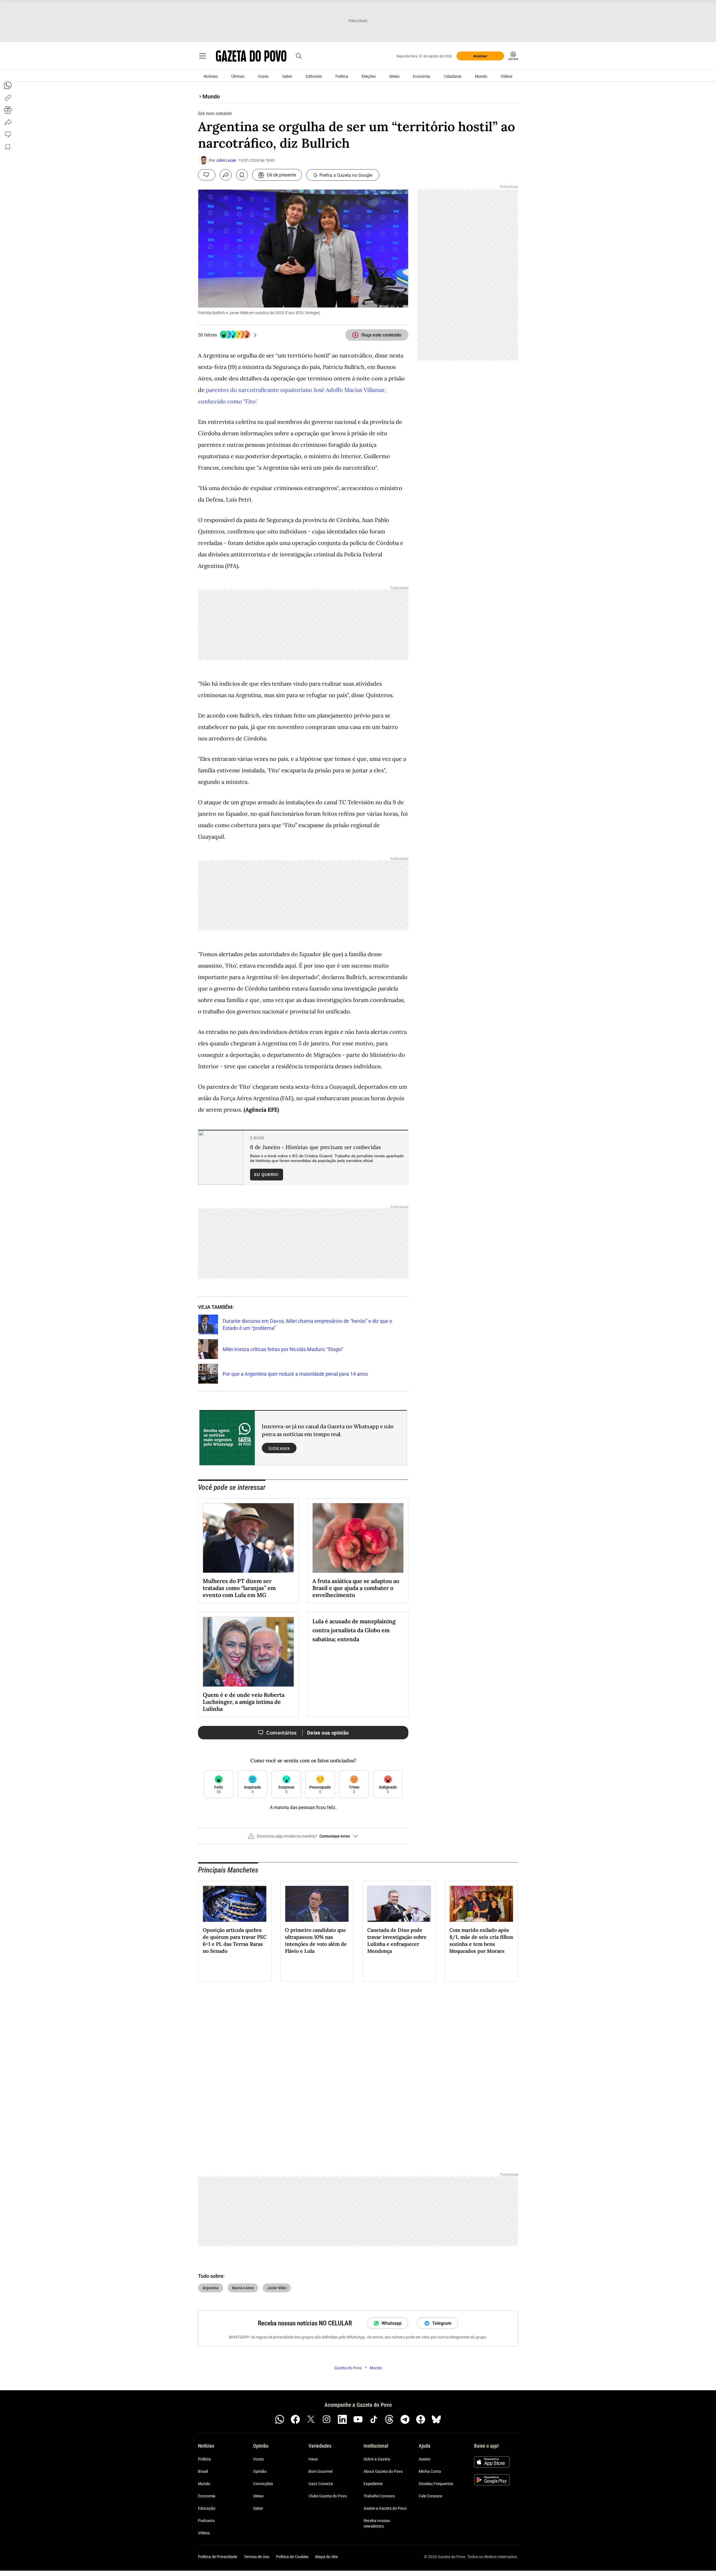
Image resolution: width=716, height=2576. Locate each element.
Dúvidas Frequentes (436, 2484)
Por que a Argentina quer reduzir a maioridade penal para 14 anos (295, 1374)
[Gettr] (421, 2419)
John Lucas (226, 160)
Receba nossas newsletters (377, 2524)
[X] (311, 2419)
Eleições (369, 76)
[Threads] (389, 2419)
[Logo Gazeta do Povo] (251, 56)
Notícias (211, 76)
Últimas (238, 76)
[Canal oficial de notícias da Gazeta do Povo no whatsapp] (280, 2419)
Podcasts (206, 2521)
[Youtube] (358, 2419)
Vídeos (507, 76)
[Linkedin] (342, 2419)
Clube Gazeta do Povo (328, 2496)
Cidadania (453, 76)
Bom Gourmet (321, 2472)
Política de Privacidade (218, 2557)
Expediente (373, 2484)
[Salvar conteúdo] (242, 175)
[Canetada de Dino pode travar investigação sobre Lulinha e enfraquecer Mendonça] (399, 1904)
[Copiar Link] (8, 98)
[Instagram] (327, 2419)
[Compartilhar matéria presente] (8, 110)
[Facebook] (295, 2419)
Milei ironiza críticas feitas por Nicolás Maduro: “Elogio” (283, 1349)
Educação (207, 2509)
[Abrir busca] (299, 56)
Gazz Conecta (321, 2484)
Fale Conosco (430, 2496)
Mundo (481, 76)
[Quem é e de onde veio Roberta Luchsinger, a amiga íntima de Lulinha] (248, 1652)
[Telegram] (405, 2419)
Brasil (203, 2472)
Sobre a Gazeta (377, 2459)
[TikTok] (374, 2419)
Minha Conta (430, 2472)
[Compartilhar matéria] (226, 175)
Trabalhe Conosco (379, 2496)
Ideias (394, 76)
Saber (287, 76)
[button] (303, 1838)
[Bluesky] (436, 2419)
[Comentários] (207, 175)
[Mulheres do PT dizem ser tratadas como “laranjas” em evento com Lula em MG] (248, 1538)
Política (342, 76)
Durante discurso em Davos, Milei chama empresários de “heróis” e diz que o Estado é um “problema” (307, 1325)
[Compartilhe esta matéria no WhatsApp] (8, 85)
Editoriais (314, 76)
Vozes (263, 76)
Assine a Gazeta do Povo (385, 2509)
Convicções (263, 2484)
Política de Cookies (292, 2557)
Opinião (260, 2472)
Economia (421, 76)
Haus (313, 2459)
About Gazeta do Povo (383, 2472)
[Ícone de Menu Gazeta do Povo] (202, 56)
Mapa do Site (327, 2557)
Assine (424, 2459)
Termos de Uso (257, 2557)
